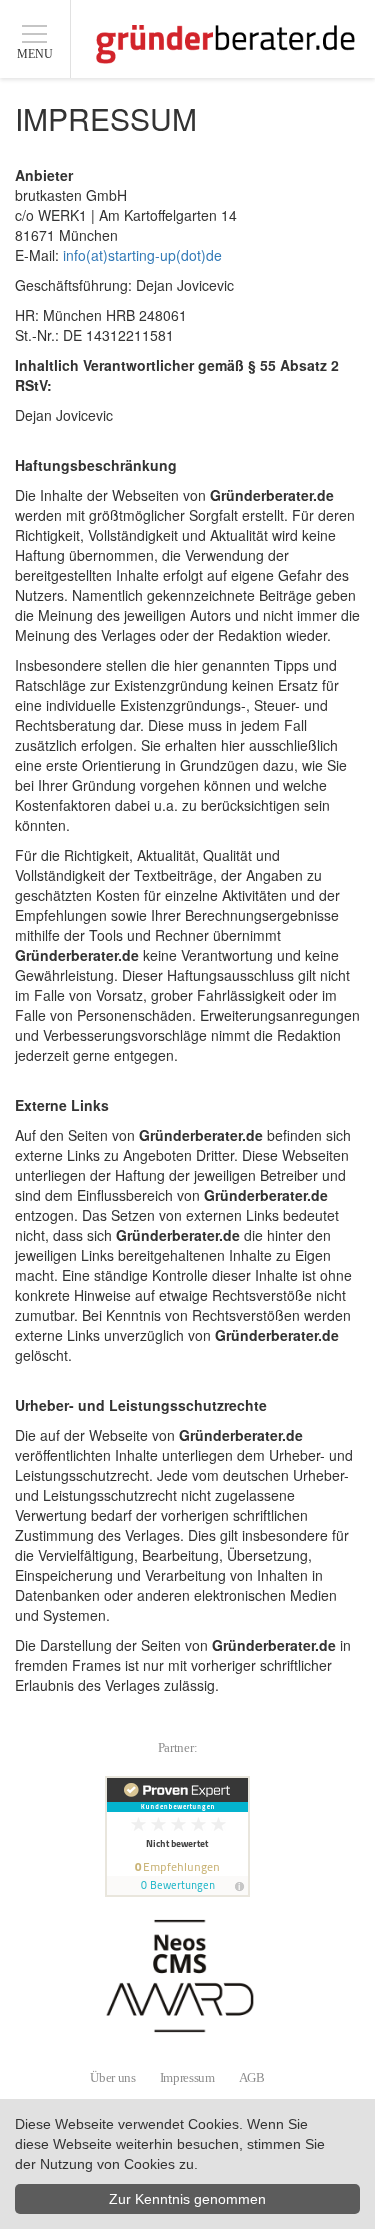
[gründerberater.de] (225, 44)
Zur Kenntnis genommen (187, 2199)
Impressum (187, 2077)
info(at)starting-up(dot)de (142, 255)
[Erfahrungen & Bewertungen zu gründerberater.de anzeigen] (180, 1836)
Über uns (112, 2077)
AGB (252, 2077)
